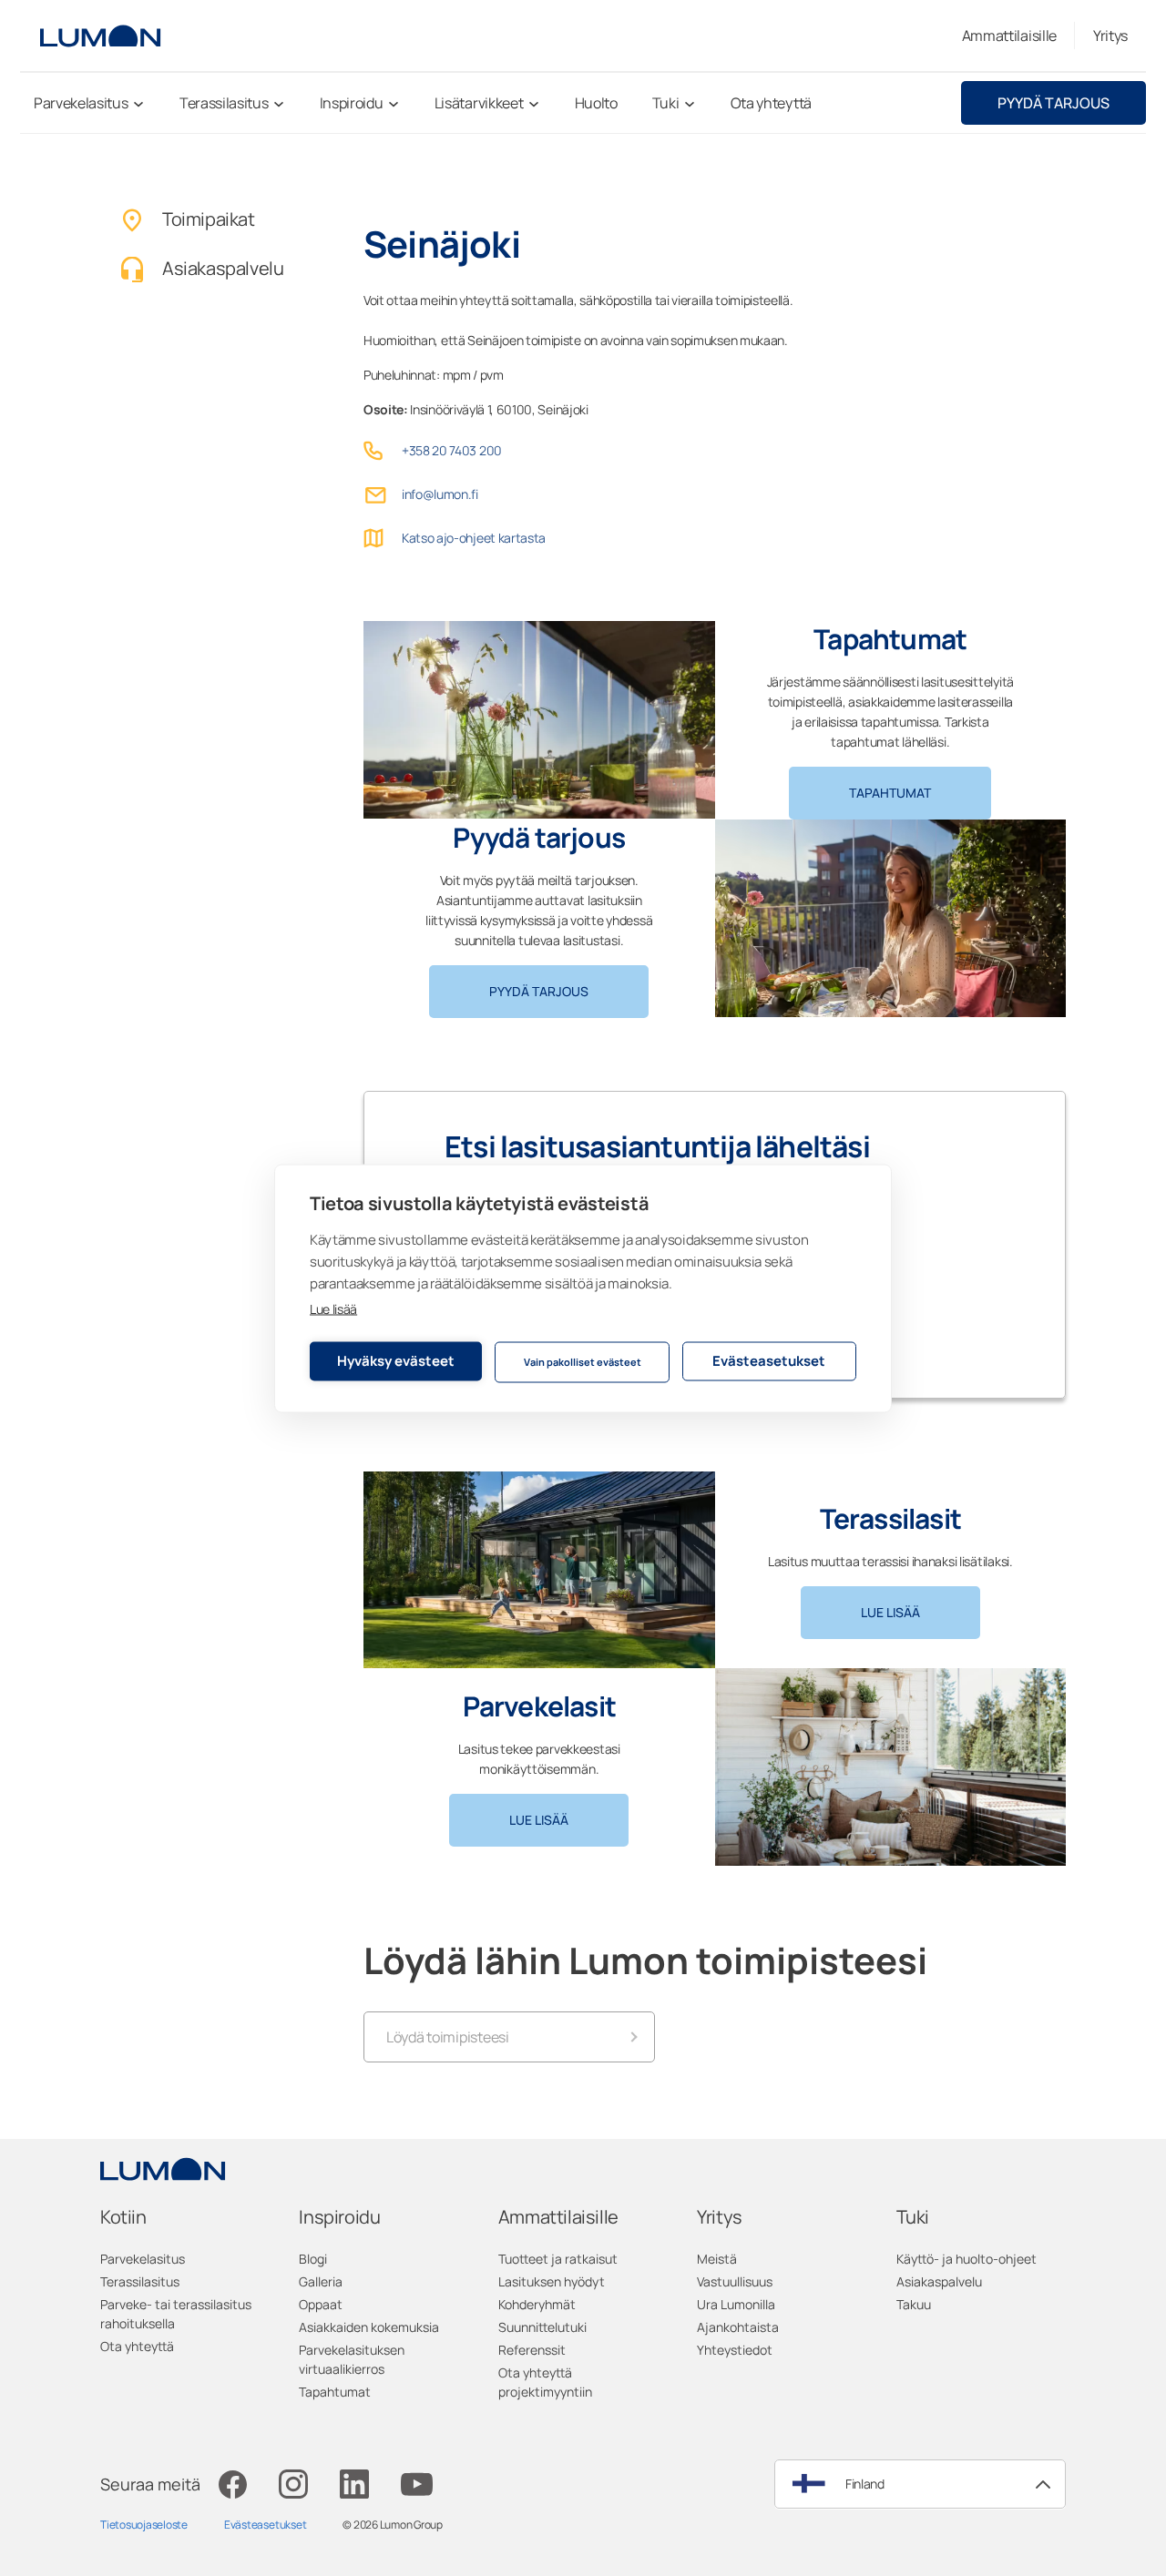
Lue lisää (333, 1308)
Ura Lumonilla (736, 2304)
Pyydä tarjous (1053, 103)
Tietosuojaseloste (144, 2525)
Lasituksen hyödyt (552, 2281)
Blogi (313, 2259)
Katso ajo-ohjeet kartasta (474, 538)
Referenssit (532, 2350)
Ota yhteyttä (137, 2346)
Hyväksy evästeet (396, 1361)
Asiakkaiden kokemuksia (369, 2327)
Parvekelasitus (143, 2259)
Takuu (914, 2304)
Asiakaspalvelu (939, 2281)
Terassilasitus (140, 2281)
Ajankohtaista (738, 2327)
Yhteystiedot (735, 2350)
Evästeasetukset (769, 1361)
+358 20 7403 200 (452, 450)
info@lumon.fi (440, 494)
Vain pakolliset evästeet (583, 1362)
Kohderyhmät (537, 2304)
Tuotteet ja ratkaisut (558, 2259)
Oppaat (321, 2304)
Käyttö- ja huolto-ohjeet (967, 2259)
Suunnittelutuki (542, 2327)
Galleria (321, 2281)
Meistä (717, 2259)
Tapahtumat (890, 793)
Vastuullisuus (735, 2281)
